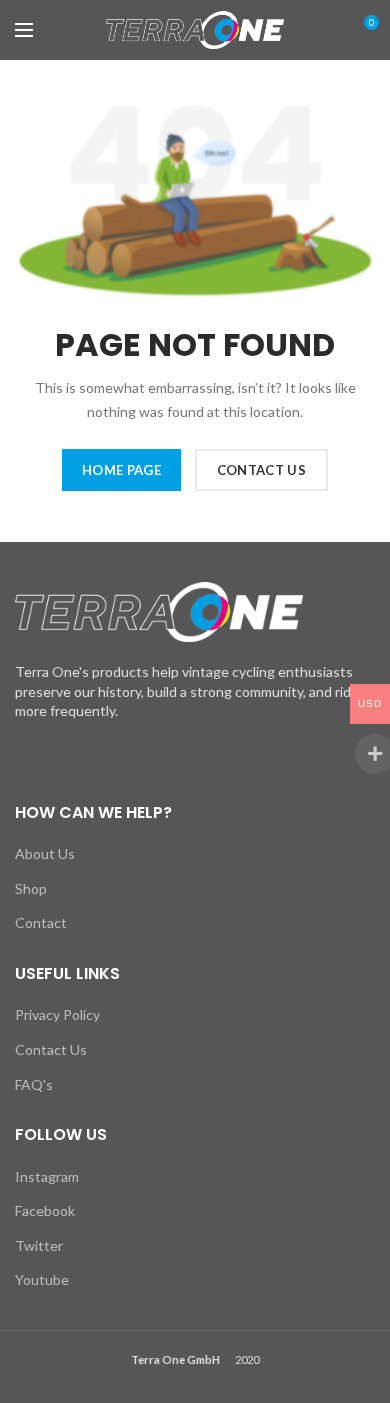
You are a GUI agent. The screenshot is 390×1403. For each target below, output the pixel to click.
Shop (31, 888)
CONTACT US (261, 470)
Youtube (42, 1279)
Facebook (45, 1210)
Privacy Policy (57, 1014)
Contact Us (51, 1049)
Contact (41, 922)
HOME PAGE (121, 470)
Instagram (47, 1176)
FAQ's (34, 1084)
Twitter (39, 1245)
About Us (45, 853)
